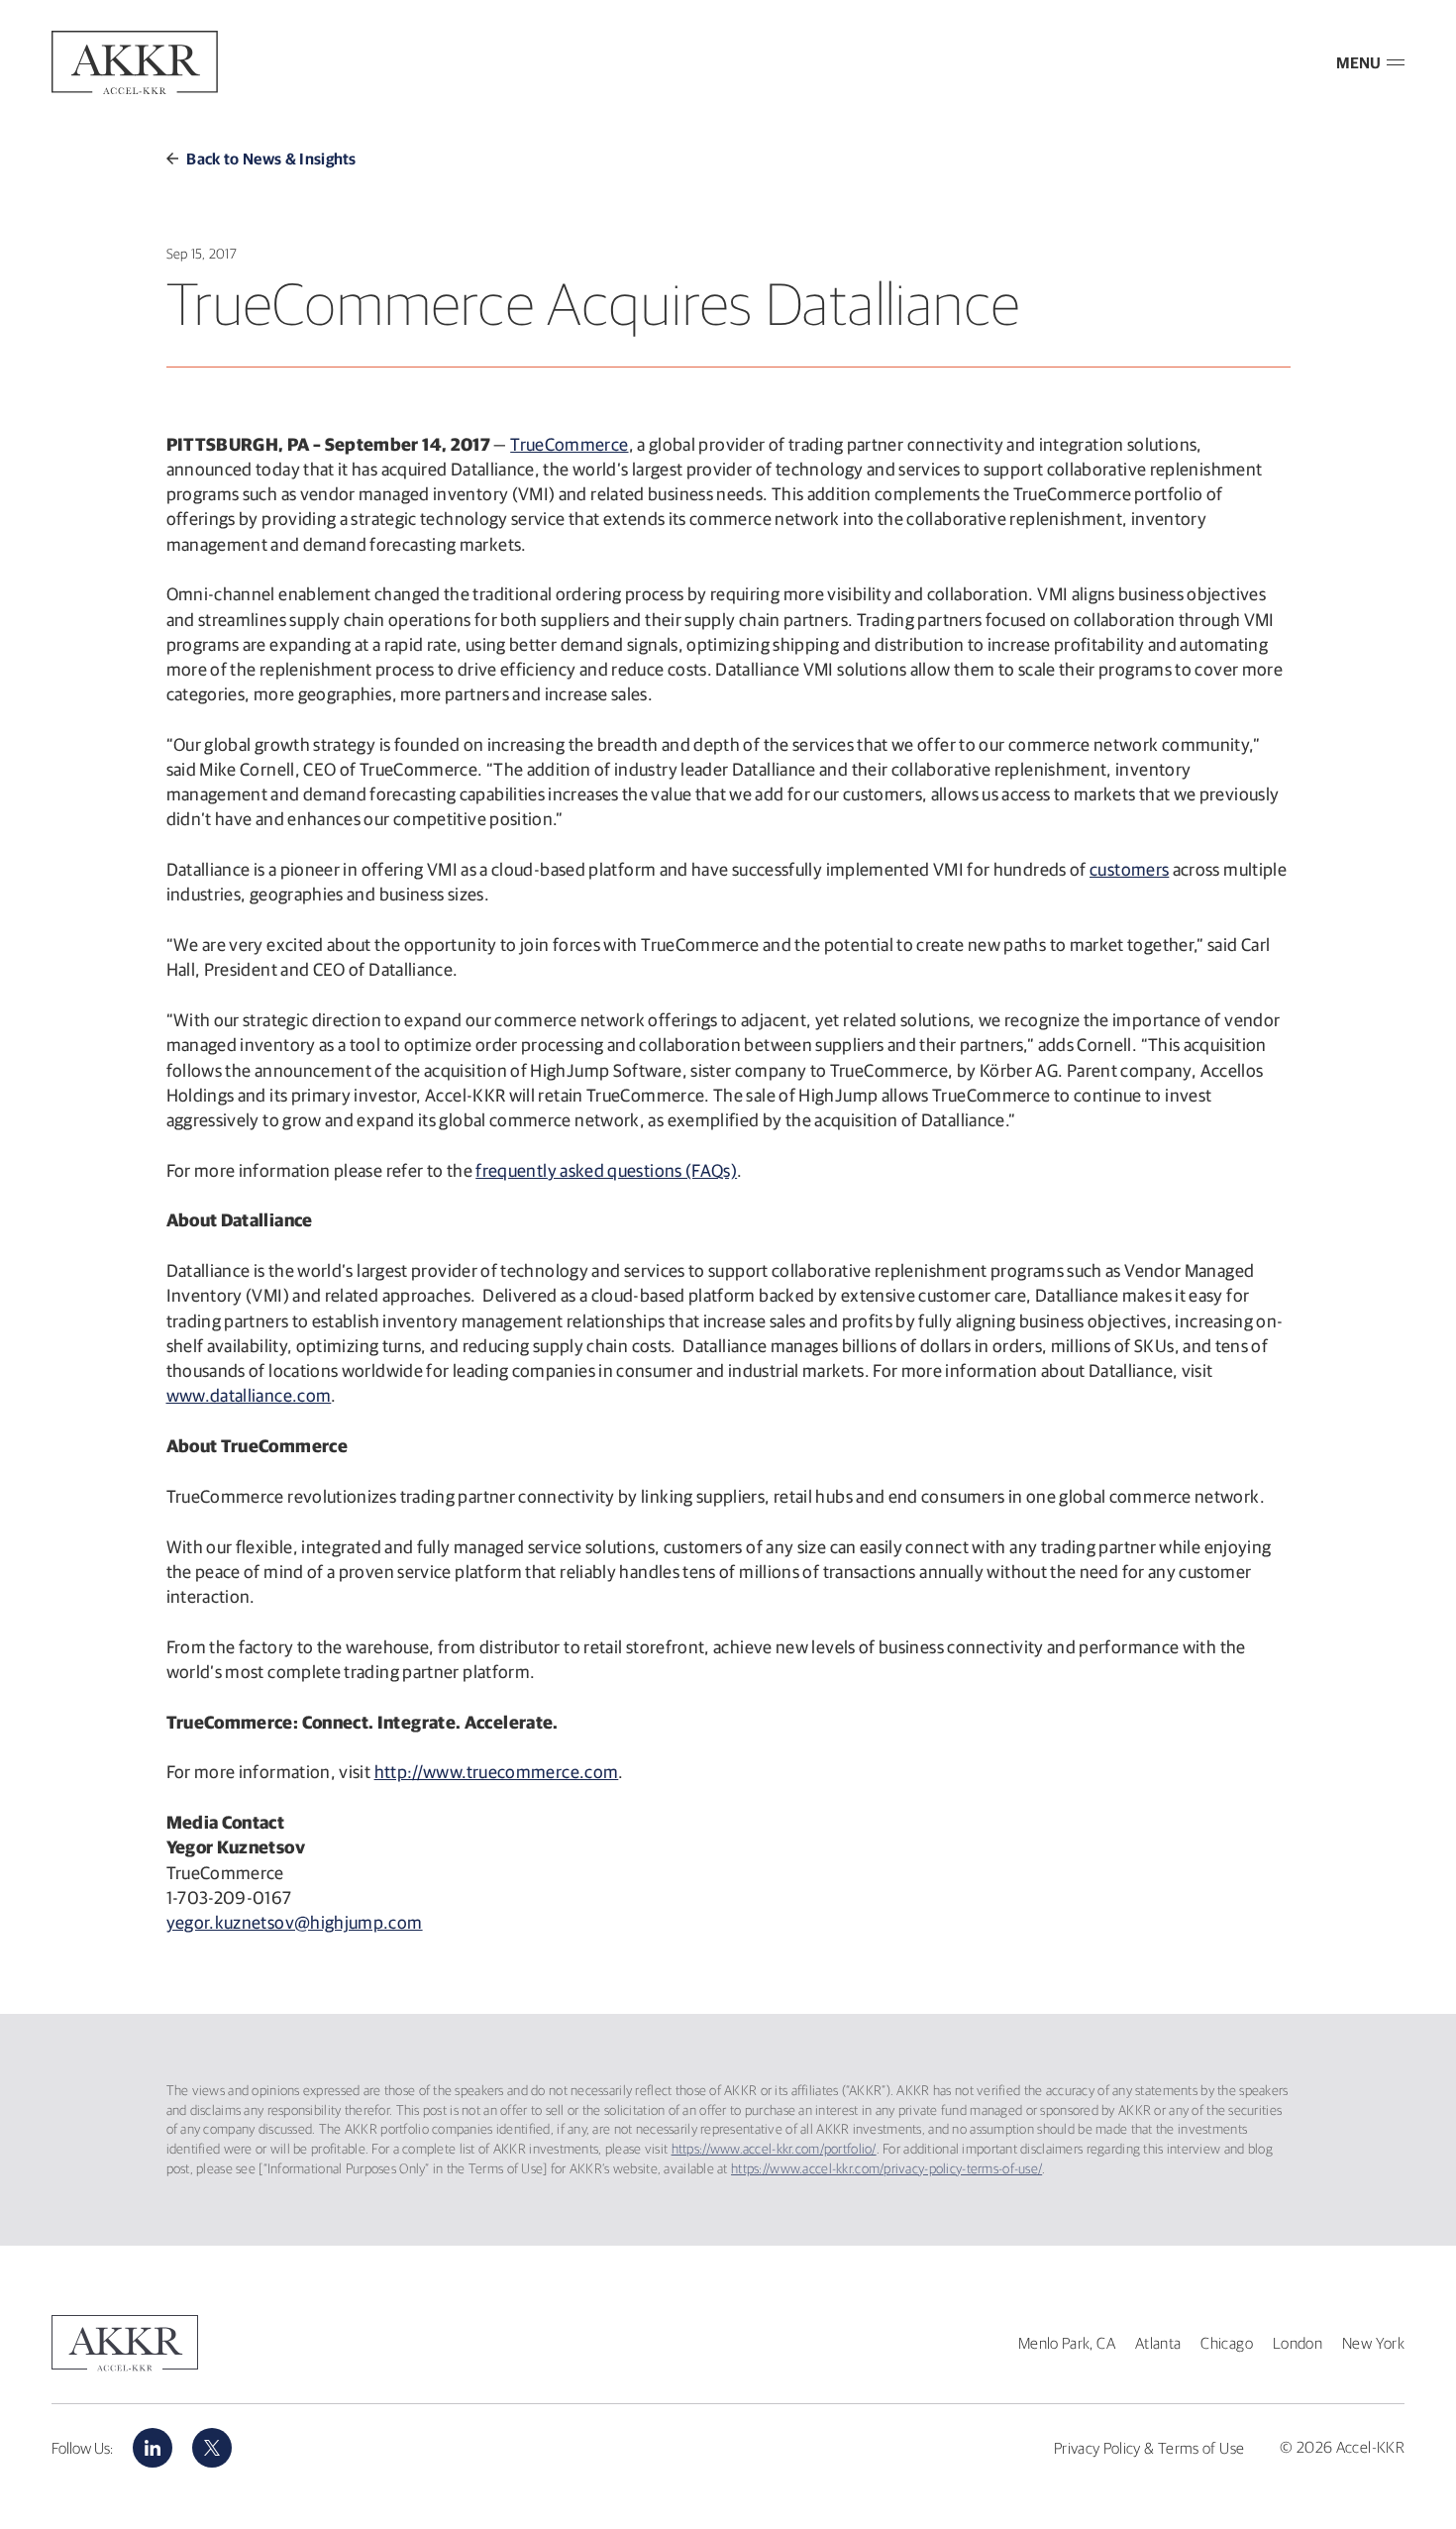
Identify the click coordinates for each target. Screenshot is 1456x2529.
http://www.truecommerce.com (497, 1772)
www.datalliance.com (249, 1395)
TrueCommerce (569, 444)
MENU (1358, 62)
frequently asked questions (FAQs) (606, 1170)
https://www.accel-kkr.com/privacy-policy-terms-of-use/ (886, 2168)
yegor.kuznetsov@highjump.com (295, 1922)
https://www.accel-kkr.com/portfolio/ (774, 2149)
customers (1129, 869)
